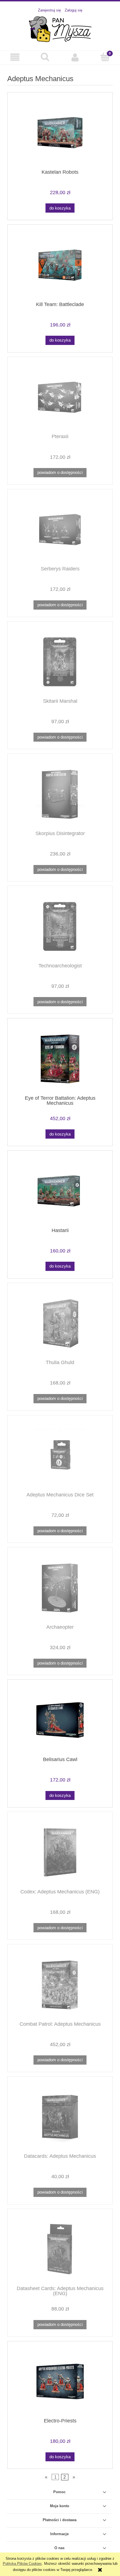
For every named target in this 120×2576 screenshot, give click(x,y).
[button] (15, 57)
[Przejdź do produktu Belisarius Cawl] (60, 1720)
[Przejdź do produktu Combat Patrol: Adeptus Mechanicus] (60, 1985)
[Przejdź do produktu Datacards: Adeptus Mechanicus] (60, 2117)
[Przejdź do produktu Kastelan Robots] (60, 133)
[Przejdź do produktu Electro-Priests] (60, 2381)
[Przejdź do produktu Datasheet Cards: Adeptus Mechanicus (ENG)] (60, 2249)
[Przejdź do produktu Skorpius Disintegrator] (60, 794)
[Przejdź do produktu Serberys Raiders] (60, 530)
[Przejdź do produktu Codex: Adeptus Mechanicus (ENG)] (60, 1852)
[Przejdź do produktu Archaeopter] (60, 1588)
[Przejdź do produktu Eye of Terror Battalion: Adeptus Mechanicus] (60, 1059)
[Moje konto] (75, 57)
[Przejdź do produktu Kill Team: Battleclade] (60, 265)
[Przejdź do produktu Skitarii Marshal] (60, 662)
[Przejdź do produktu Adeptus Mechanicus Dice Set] (60, 1455)
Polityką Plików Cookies (22, 2564)
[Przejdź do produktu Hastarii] (60, 1191)
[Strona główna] (60, 29)
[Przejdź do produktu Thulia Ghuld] (60, 1323)
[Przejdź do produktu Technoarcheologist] (60, 926)
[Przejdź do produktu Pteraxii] (60, 397)
